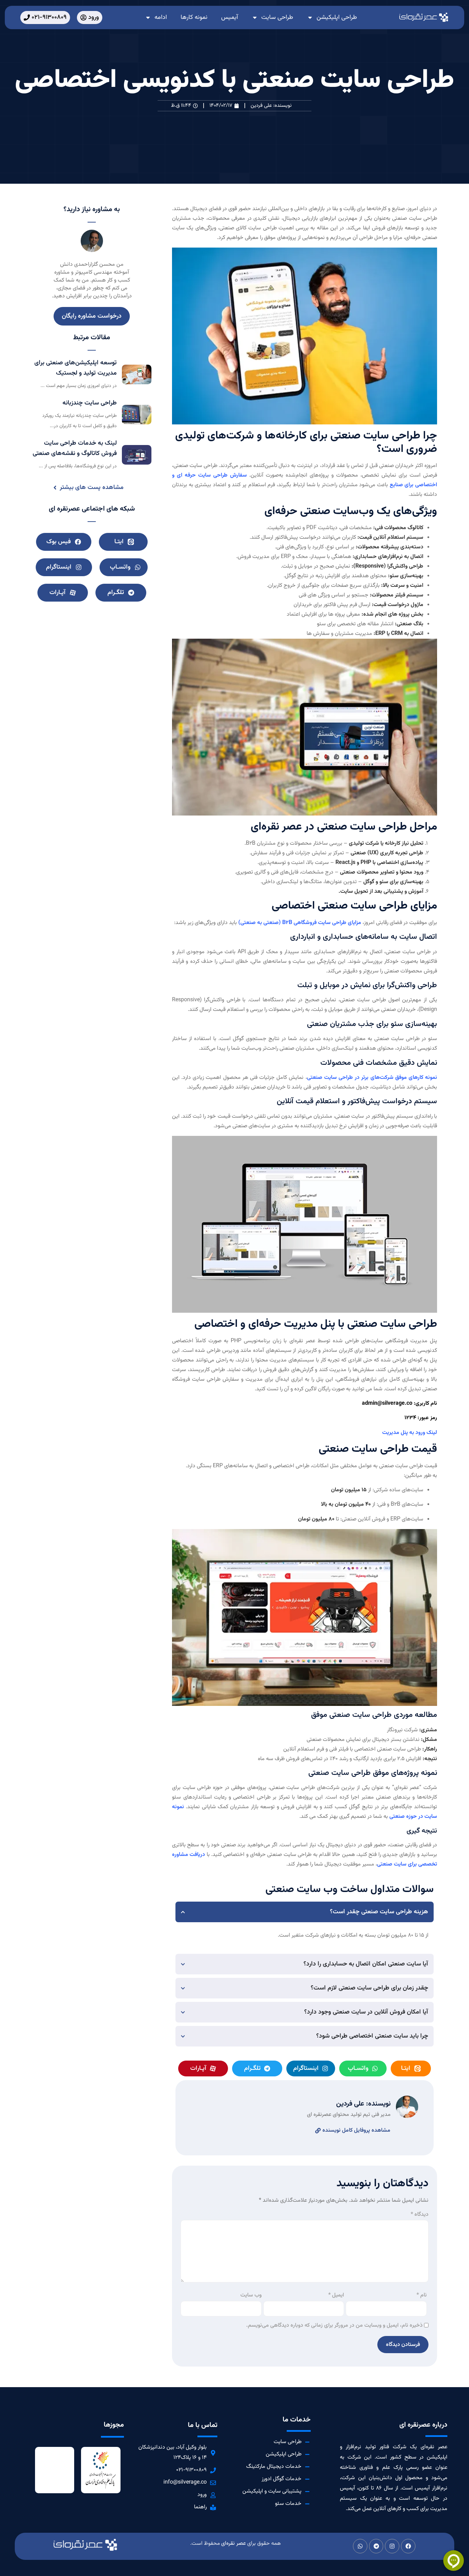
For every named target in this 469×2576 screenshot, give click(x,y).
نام (422, 2295)
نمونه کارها (194, 18)
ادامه (161, 18)
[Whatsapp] (360, 2546)
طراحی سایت (277, 18)
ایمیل (336, 2295)
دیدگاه (420, 2215)
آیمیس (230, 18)
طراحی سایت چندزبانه (90, 403)
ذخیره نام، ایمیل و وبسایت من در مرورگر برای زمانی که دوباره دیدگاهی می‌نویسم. (334, 2326)
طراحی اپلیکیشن (337, 18)
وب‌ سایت (251, 2295)
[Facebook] (408, 2546)
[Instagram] (392, 2546)
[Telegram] (376, 2546)
